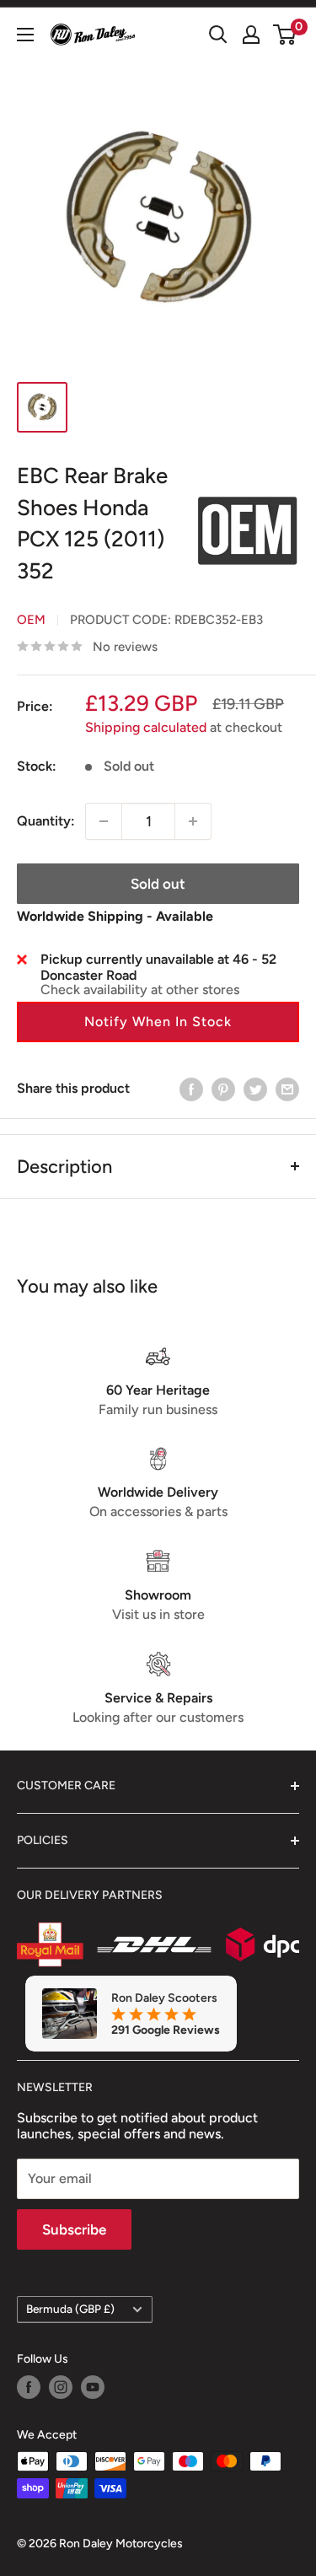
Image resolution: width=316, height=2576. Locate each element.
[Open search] (218, 35)
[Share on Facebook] (191, 1089)
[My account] (251, 35)
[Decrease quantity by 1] (104, 821)
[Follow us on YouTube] (93, 2387)
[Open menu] (25, 35)
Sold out (158, 884)
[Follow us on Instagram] (61, 2387)
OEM (31, 620)
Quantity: (46, 821)
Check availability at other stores (140, 990)
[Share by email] (287, 1089)
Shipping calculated (146, 727)
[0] (285, 35)
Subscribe (74, 2229)
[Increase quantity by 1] (193, 821)
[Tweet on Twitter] (255, 1089)
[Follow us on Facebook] (29, 2387)
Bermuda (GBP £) (70, 2309)
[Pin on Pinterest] (223, 1089)
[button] (158, 1022)
